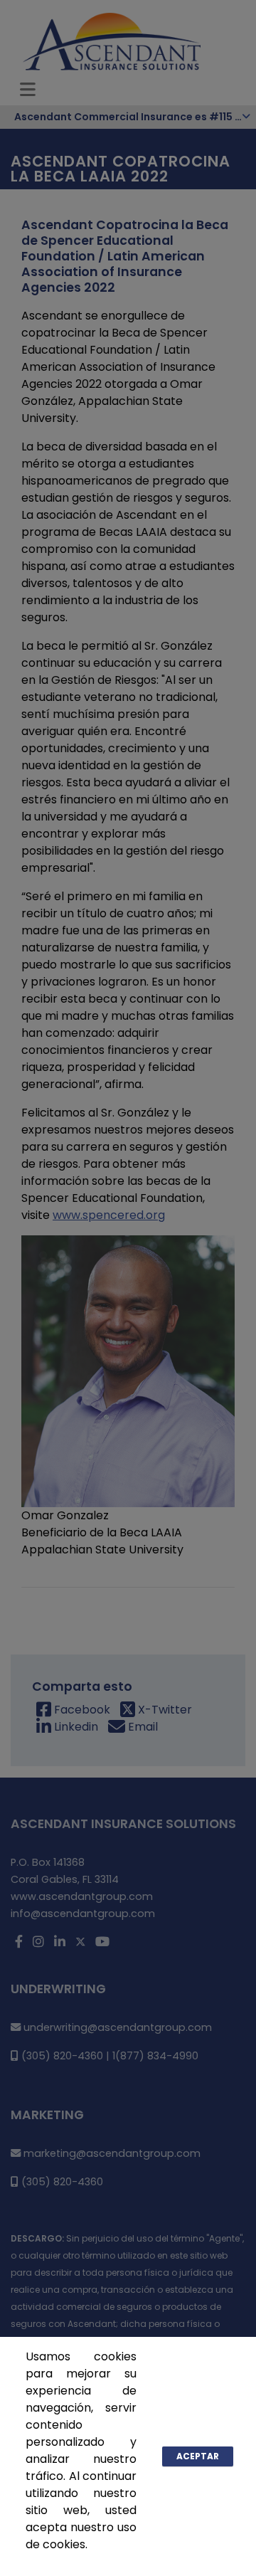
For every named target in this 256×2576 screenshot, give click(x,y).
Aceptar (198, 2456)
